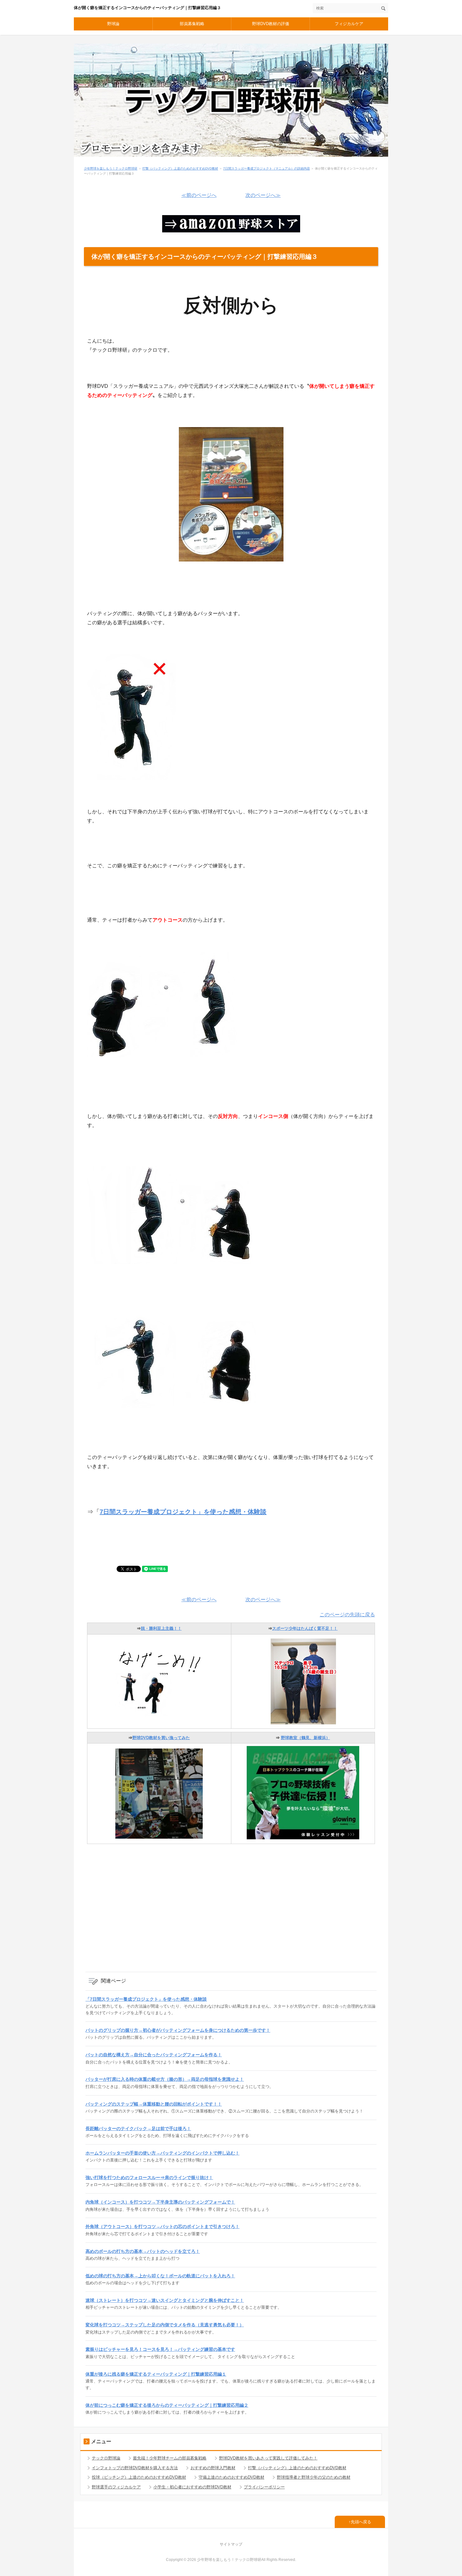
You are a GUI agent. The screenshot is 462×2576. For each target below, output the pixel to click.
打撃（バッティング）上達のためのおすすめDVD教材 (180, 168)
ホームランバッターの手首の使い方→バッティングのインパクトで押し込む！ (162, 2153)
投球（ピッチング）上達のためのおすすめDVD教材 (139, 2477)
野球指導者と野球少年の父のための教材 (314, 2477)
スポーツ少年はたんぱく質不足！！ (305, 1628)
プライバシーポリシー (264, 2487)
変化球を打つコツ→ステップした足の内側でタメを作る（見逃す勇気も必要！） (165, 2325)
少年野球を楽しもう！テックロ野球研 (111, 168)
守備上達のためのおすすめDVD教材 (231, 2477)
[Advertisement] (231, 1912)
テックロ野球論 (106, 2458)
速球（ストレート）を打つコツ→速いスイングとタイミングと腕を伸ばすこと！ (165, 2300)
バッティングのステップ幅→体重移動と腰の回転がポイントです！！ (154, 2104)
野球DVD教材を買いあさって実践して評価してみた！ (268, 2458)
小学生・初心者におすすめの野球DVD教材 (192, 2487)
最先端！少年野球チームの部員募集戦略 (170, 2458)
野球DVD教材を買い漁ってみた (161, 1738)
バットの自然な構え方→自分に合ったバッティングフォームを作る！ (154, 2055)
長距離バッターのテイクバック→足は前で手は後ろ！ (138, 2129)
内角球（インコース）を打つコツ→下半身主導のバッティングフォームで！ (160, 2202)
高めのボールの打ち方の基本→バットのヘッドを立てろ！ (143, 2251)
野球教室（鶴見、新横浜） (305, 1738)
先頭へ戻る (361, 2522)
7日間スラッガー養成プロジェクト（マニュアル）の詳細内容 (267, 168)
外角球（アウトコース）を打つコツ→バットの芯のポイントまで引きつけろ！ (162, 2226)
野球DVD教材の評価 (271, 24)
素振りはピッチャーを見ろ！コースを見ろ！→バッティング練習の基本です (160, 2349)
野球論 (113, 24)
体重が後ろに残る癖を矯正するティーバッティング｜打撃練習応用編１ (156, 2374)
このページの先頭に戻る (347, 1615)
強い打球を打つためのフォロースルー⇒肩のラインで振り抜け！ (149, 2177)
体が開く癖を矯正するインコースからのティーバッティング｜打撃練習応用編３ (147, 8)
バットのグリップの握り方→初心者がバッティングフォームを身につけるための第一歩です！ (178, 2030)
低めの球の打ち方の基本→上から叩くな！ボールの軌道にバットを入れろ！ (160, 2276)
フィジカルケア (349, 24)
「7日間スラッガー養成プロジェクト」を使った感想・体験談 (146, 1999)
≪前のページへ (199, 195)
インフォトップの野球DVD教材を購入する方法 (135, 2468)
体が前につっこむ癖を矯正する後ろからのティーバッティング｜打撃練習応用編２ (167, 2405)
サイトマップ (231, 2544)
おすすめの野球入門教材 (213, 2468)
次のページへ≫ (263, 195)
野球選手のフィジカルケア (116, 2487)
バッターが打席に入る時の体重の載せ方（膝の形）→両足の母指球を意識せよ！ (165, 2079)
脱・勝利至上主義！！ (161, 1628)
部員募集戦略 (192, 24)
